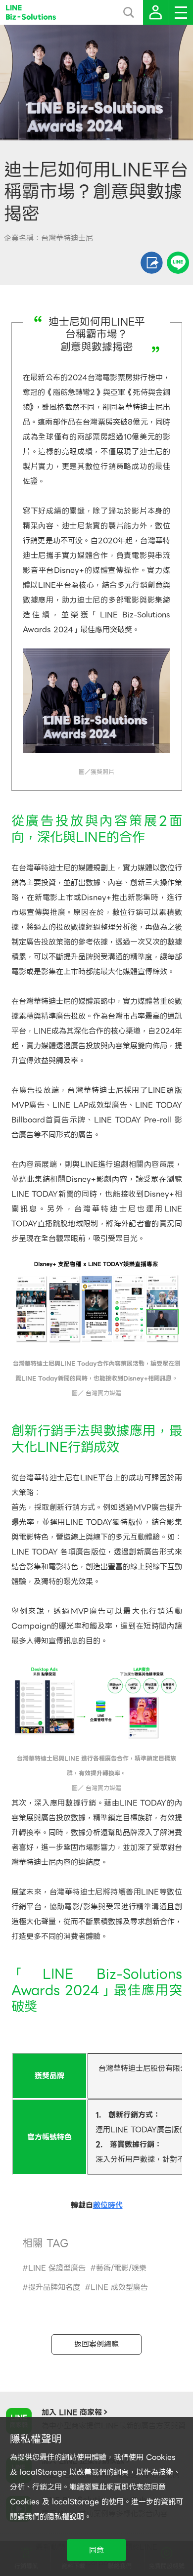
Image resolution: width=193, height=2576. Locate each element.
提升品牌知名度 (54, 2287)
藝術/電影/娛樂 (121, 2268)
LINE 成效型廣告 (119, 2287)
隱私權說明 (66, 2517)
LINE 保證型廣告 (57, 2268)
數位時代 (108, 2205)
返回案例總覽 (96, 2344)
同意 (96, 2550)
